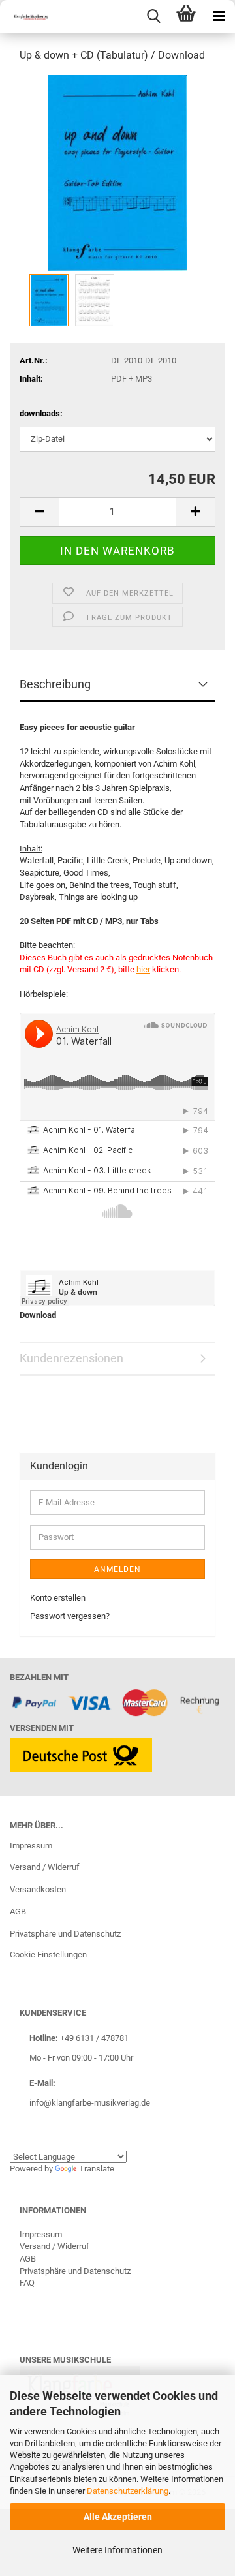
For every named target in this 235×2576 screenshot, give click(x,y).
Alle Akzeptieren (118, 2517)
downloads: (41, 413)
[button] (39, 512)
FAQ (27, 2283)
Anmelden (117, 1569)
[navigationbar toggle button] (219, 16)
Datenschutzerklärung (128, 2491)
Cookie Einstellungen (48, 1955)
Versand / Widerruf (45, 1867)
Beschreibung (55, 684)
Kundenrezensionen (71, 1358)
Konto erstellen (58, 1598)
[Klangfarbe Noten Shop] (26, 16)
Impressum (31, 1846)
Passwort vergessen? (70, 1616)
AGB (18, 1911)
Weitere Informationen (117, 2550)
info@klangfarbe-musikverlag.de (90, 2103)
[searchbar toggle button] (153, 16)
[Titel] (118, 172)
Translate (97, 2169)
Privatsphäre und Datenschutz (65, 1934)
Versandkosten (38, 1889)
